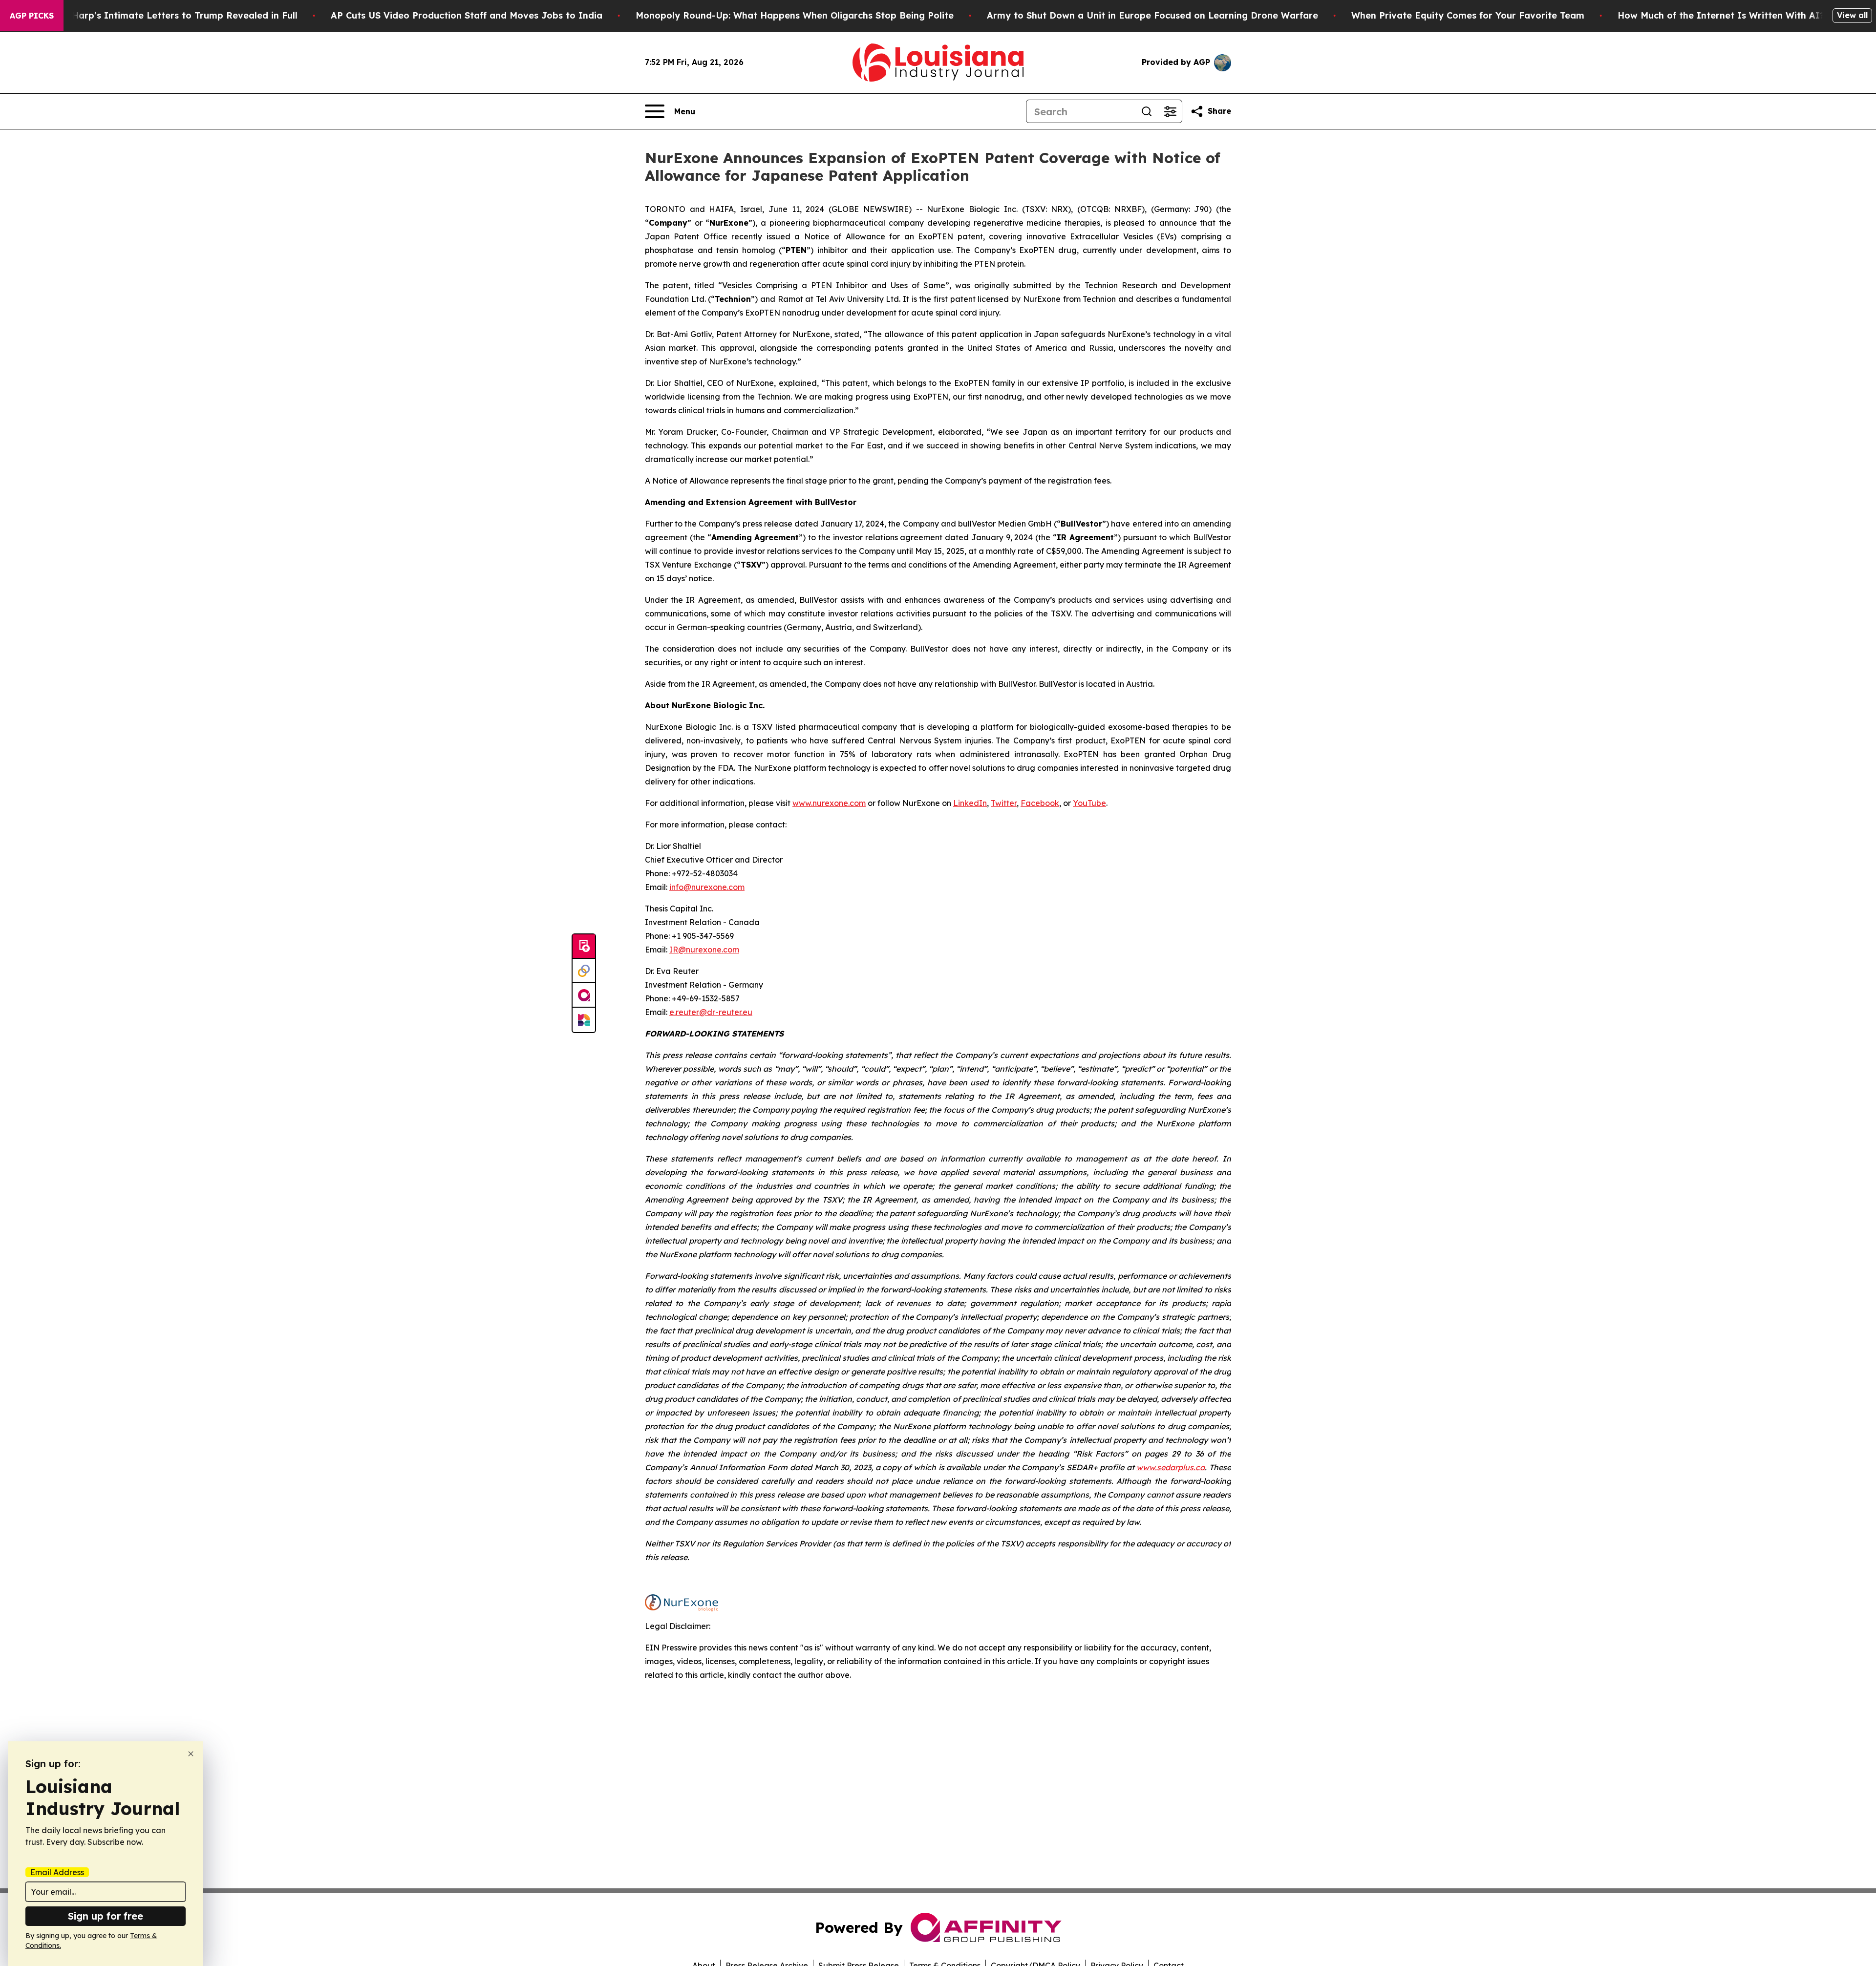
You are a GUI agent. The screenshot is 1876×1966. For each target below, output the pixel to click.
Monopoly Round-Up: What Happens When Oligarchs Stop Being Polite (795, 15)
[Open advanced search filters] (1170, 111)
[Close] (191, 1754)
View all (1852, 15)
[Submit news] (584, 947)
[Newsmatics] (584, 1020)
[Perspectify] (584, 971)
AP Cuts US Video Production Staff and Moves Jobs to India (467, 15)
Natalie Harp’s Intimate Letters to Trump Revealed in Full (167, 15)
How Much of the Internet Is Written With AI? (1721, 15)
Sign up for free (106, 1916)
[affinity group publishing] (584, 995)
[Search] (1147, 111)
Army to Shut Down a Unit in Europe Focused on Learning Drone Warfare (1152, 15)
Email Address (57, 1872)
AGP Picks (32, 16)
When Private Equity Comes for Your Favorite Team (1468, 15)
